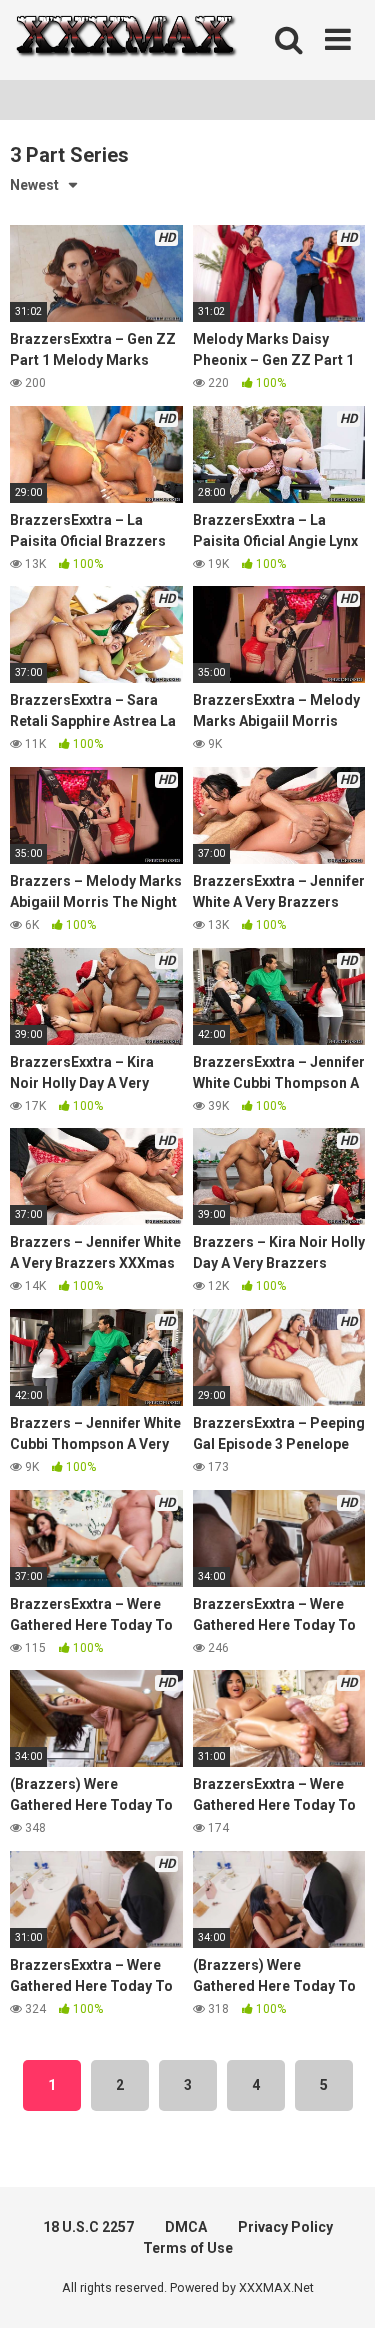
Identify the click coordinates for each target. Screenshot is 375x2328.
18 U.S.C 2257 (88, 2227)
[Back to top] (338, 2287)
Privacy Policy (285, 2227)
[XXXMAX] (125, 40)
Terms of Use (188, 2248)
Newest (34, 185)
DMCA (186, 2227)
